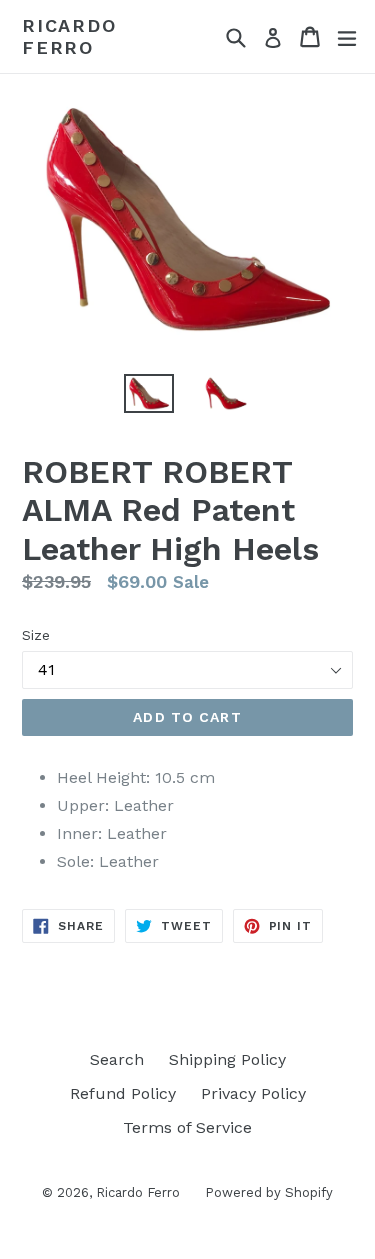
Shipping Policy (227, 1059)
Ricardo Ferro (69, 36)
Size (36, 635)
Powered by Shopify (269, 1192)
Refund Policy (123, 1093)
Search (117, 1059)
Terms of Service (187, 1127)
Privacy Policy (253, 1093)
